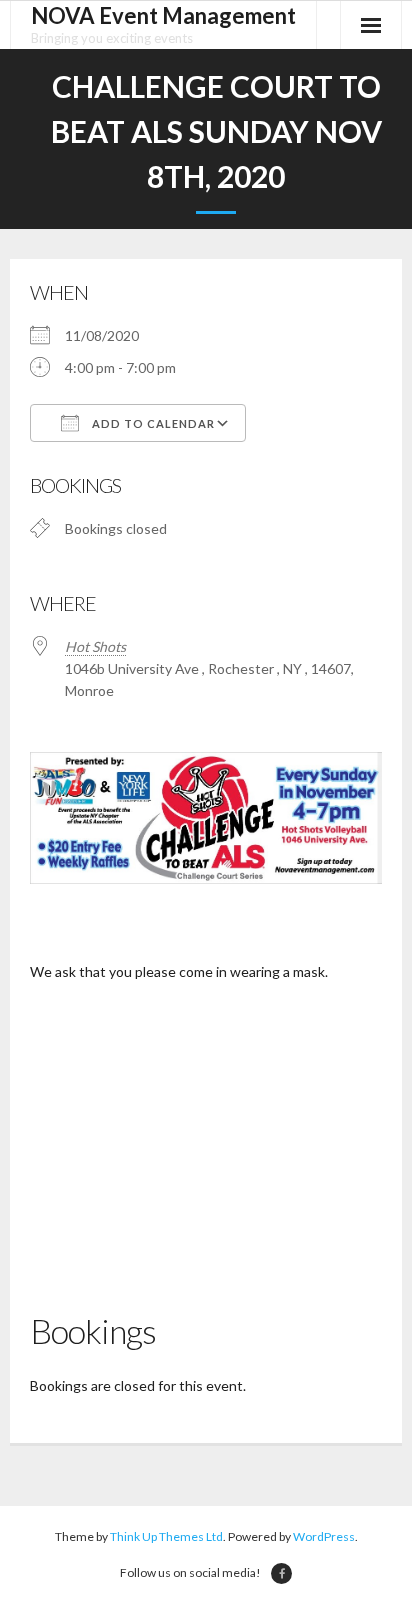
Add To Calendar (152, 423)
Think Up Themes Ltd (166, 1536)
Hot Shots (95, 646)
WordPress (324, 1536)
